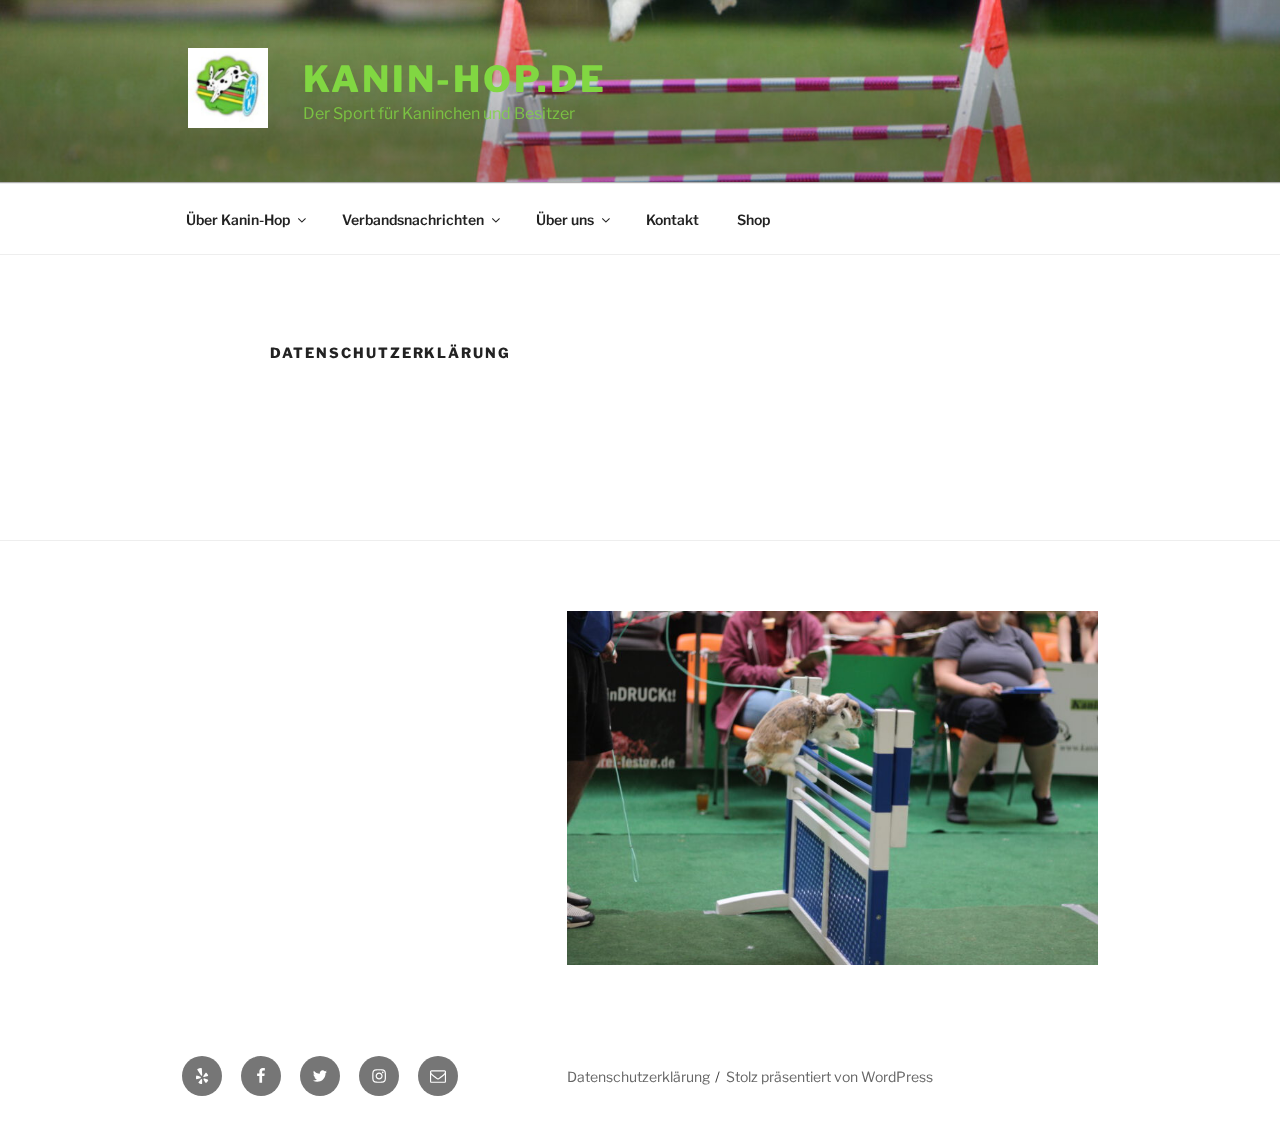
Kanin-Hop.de (455, 79)
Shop (753, 219)
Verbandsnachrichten (413, 219)
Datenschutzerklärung (638, 1076)
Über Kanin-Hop (238, 219)
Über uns (565, 219)
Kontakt (672, 219)
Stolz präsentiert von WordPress (829, 1076)
